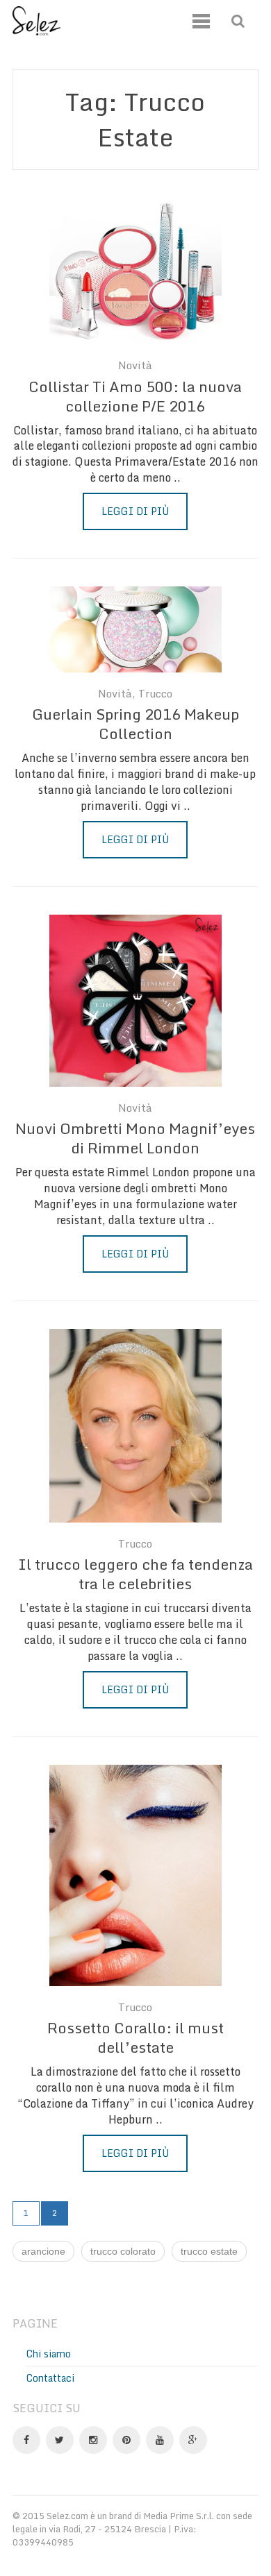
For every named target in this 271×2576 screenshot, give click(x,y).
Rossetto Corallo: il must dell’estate (135, 2037)
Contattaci (50, 2378)
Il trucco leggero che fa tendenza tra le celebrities (135, 1574)
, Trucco (152, 694)
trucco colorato (123, 2251)
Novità (135, 365)
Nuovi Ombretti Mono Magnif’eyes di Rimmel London (135, 1138)
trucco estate (209, 2251)
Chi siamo (49, 2354)
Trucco (135, 1544)
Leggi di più (135, 511)
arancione (43, 2251)
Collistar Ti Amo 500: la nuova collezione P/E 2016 (135, 396)
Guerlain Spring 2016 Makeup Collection (135, 724)
